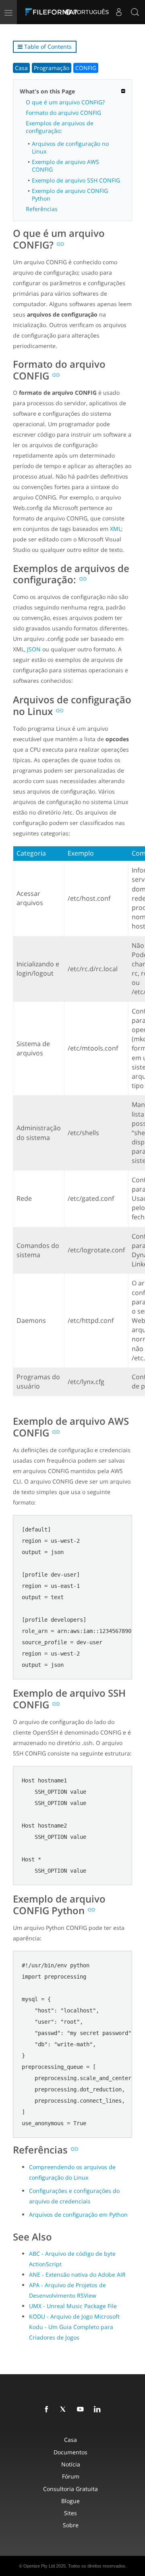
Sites (70, 2513)
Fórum (71, 2476)
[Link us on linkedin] (99, 2410)
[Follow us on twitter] (65, 2410)
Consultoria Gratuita (70, 2489)
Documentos (70, 2452)
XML (116, 529)
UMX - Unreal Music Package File (73, 2306)
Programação (52, 68)
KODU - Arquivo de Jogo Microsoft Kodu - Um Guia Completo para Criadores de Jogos (74, 2327)
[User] (119, 12)
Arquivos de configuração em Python (78, 2214)
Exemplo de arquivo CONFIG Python (70, 195)
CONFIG (86, 68)
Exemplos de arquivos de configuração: (60, 127)
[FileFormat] (53, 12)
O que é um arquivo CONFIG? (65, 102)
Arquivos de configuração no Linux (70, 147)
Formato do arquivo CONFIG (63, 113)
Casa (21, 68)
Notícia (71, 2464)
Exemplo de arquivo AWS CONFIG (65, 166)
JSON (34, 649)
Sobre (71, 2525)
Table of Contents (47, 47)
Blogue (70, 2501)
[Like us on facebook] (48, 2410)
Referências (42, 209)
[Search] (135, 12)
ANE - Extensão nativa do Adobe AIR (77, 2274)
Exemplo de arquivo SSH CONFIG (76, 180)
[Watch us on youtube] (82, 2410)
